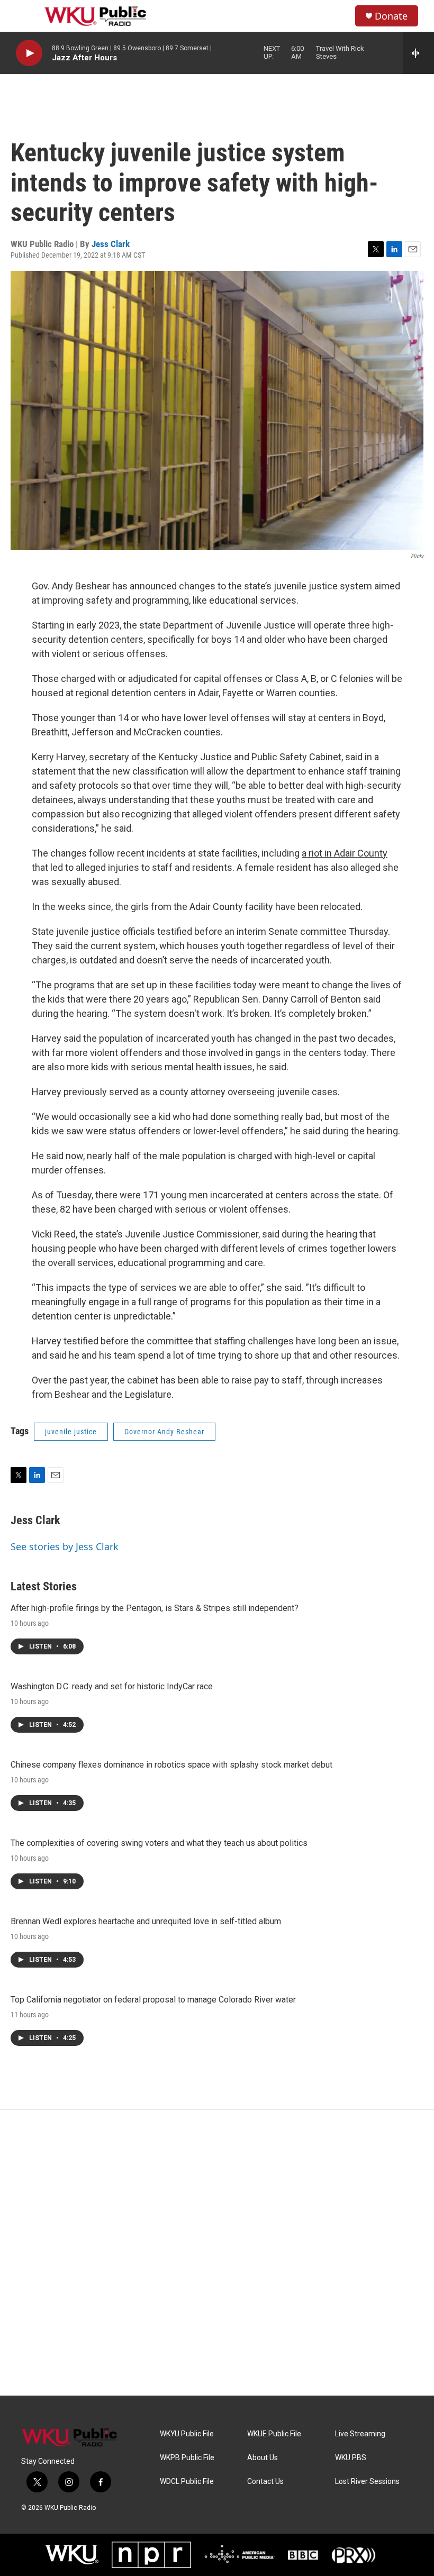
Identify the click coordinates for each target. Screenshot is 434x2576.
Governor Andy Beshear (164, 1432)
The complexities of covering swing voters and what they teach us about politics (159, 1843)
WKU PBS (351, 2458)
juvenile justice (71, 1432)
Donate (391, 16)
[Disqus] (217, 2253)
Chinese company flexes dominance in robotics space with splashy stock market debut (171, 1765)
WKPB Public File (187, 2458)
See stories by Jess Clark (65, 1546)
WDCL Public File (187, 2482)
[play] (29, 53)
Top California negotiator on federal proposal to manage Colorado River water (153, 2000)
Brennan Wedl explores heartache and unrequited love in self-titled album (146, 1921)
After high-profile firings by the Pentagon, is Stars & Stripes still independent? (155, 1608)
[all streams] (418, 53)
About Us (263, 2458)
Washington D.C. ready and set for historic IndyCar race (112, 1686)
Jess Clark (111, 244)
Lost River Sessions (367, 2482)
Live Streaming (360, 2434)
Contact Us (265, 2482)
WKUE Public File (274, 2434)
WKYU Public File (187, 2434)
